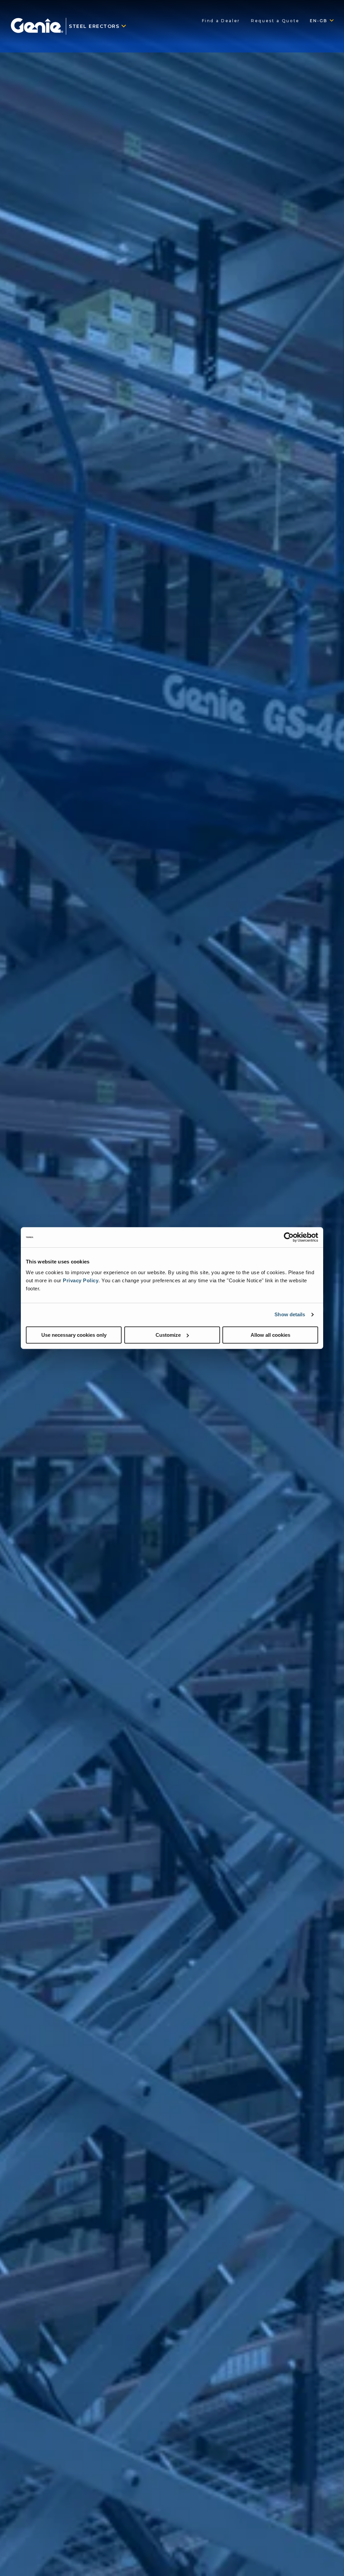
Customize (168, 1335)
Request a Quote (275, 21)
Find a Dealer (221, 21)
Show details (290, 1314)
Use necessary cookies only (74, 1335)
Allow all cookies (270, 1335)
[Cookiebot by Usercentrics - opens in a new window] (289, 1237)
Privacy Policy (81, 1280)
